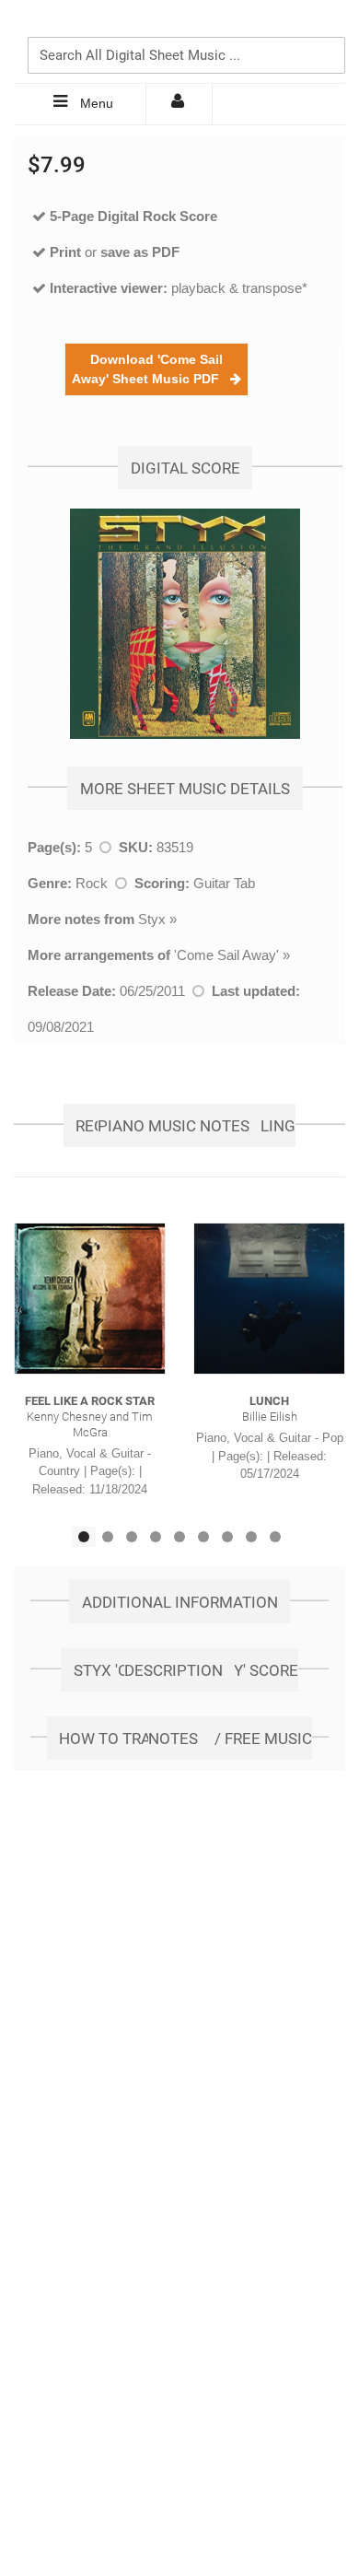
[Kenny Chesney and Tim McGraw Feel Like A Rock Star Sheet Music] (90, 1299)
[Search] (327, 25)
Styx (152, 919)
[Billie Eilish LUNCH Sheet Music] (269, 1299)
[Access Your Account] (179, 104)
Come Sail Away (226, 955)
